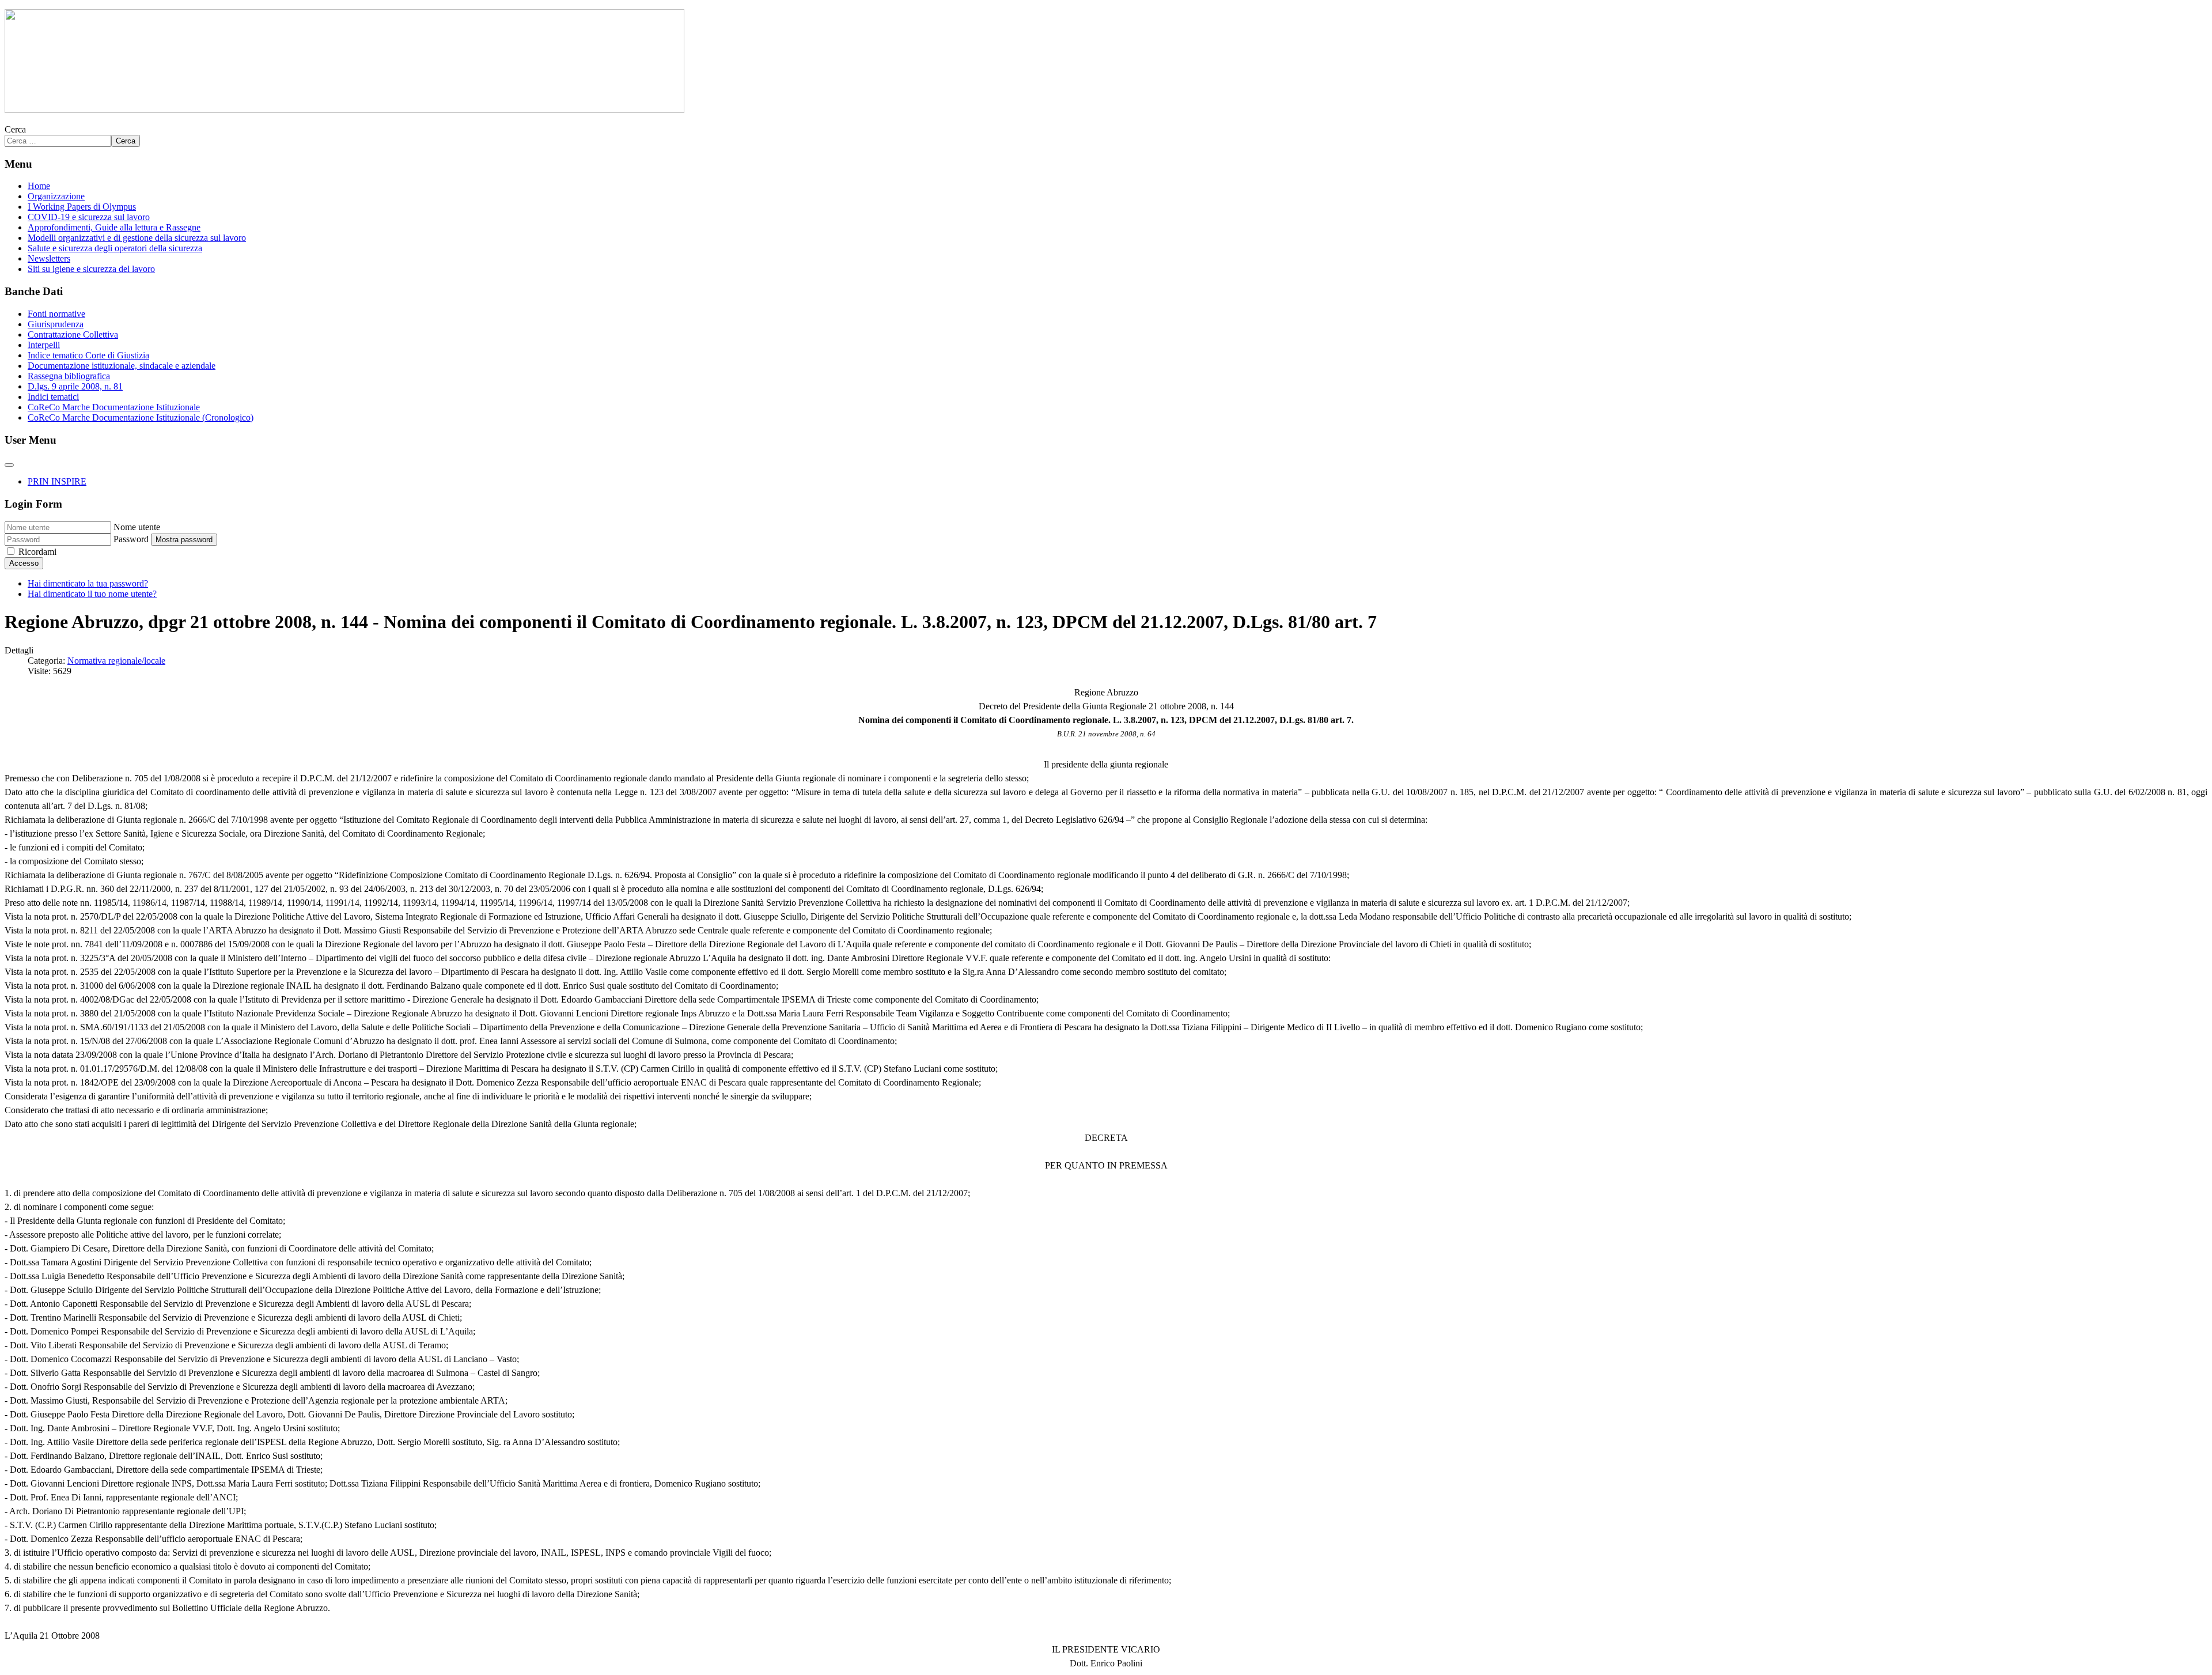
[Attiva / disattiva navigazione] (9, 465)
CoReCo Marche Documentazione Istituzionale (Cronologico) (141, 417)
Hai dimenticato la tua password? (88, 583)
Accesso (24, 563)
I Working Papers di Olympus (82, 207)
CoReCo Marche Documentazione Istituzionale (114, 407)
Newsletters (49, 258)
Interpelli (44, 345)
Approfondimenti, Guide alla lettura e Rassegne (114, 227)
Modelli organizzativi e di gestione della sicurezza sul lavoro (137, 238)
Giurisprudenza (56, 324)
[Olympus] (344, 110)
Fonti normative (56, 314)
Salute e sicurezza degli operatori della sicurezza (115, 248)
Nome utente (137, 527)
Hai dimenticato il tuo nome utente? (92, 594)
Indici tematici (53, 397)
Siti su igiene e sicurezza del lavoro (91, 269)
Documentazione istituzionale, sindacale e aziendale (122, 366)
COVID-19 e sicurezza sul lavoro (89, 217)
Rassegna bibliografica (69, 376)
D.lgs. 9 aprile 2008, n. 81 (75, 386)
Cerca (15, 129)
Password (131, 539)
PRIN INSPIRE (57, 481)
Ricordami (37, 552)
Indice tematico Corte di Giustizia (88, 355)
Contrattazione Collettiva (73, 334)
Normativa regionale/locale (116, 661)
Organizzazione (56, 196)
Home (39, 186)
